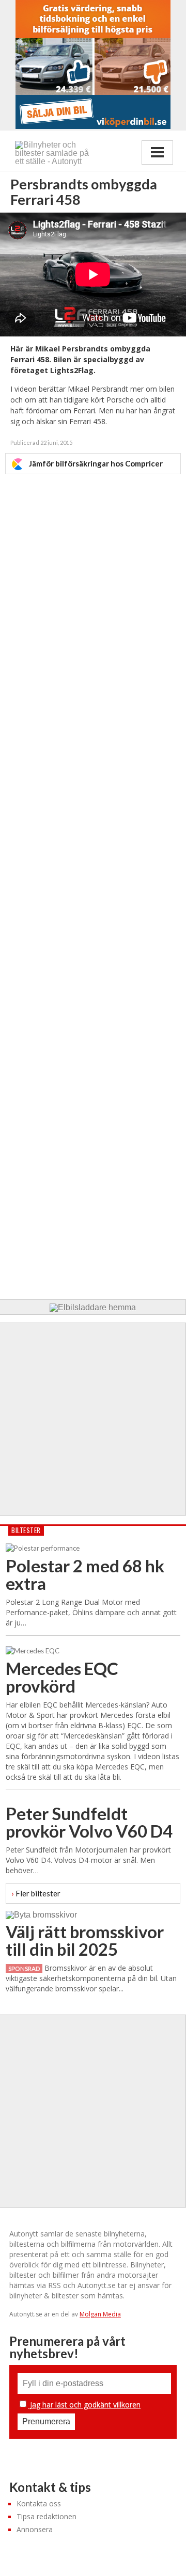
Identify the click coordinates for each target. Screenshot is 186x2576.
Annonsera (35, 2529)
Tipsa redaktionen (47, 2516)
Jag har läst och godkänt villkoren (84, 2404)
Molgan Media (100, 2314)
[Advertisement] (93, 880)
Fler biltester (36, 1893)
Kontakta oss (39, 2503)
